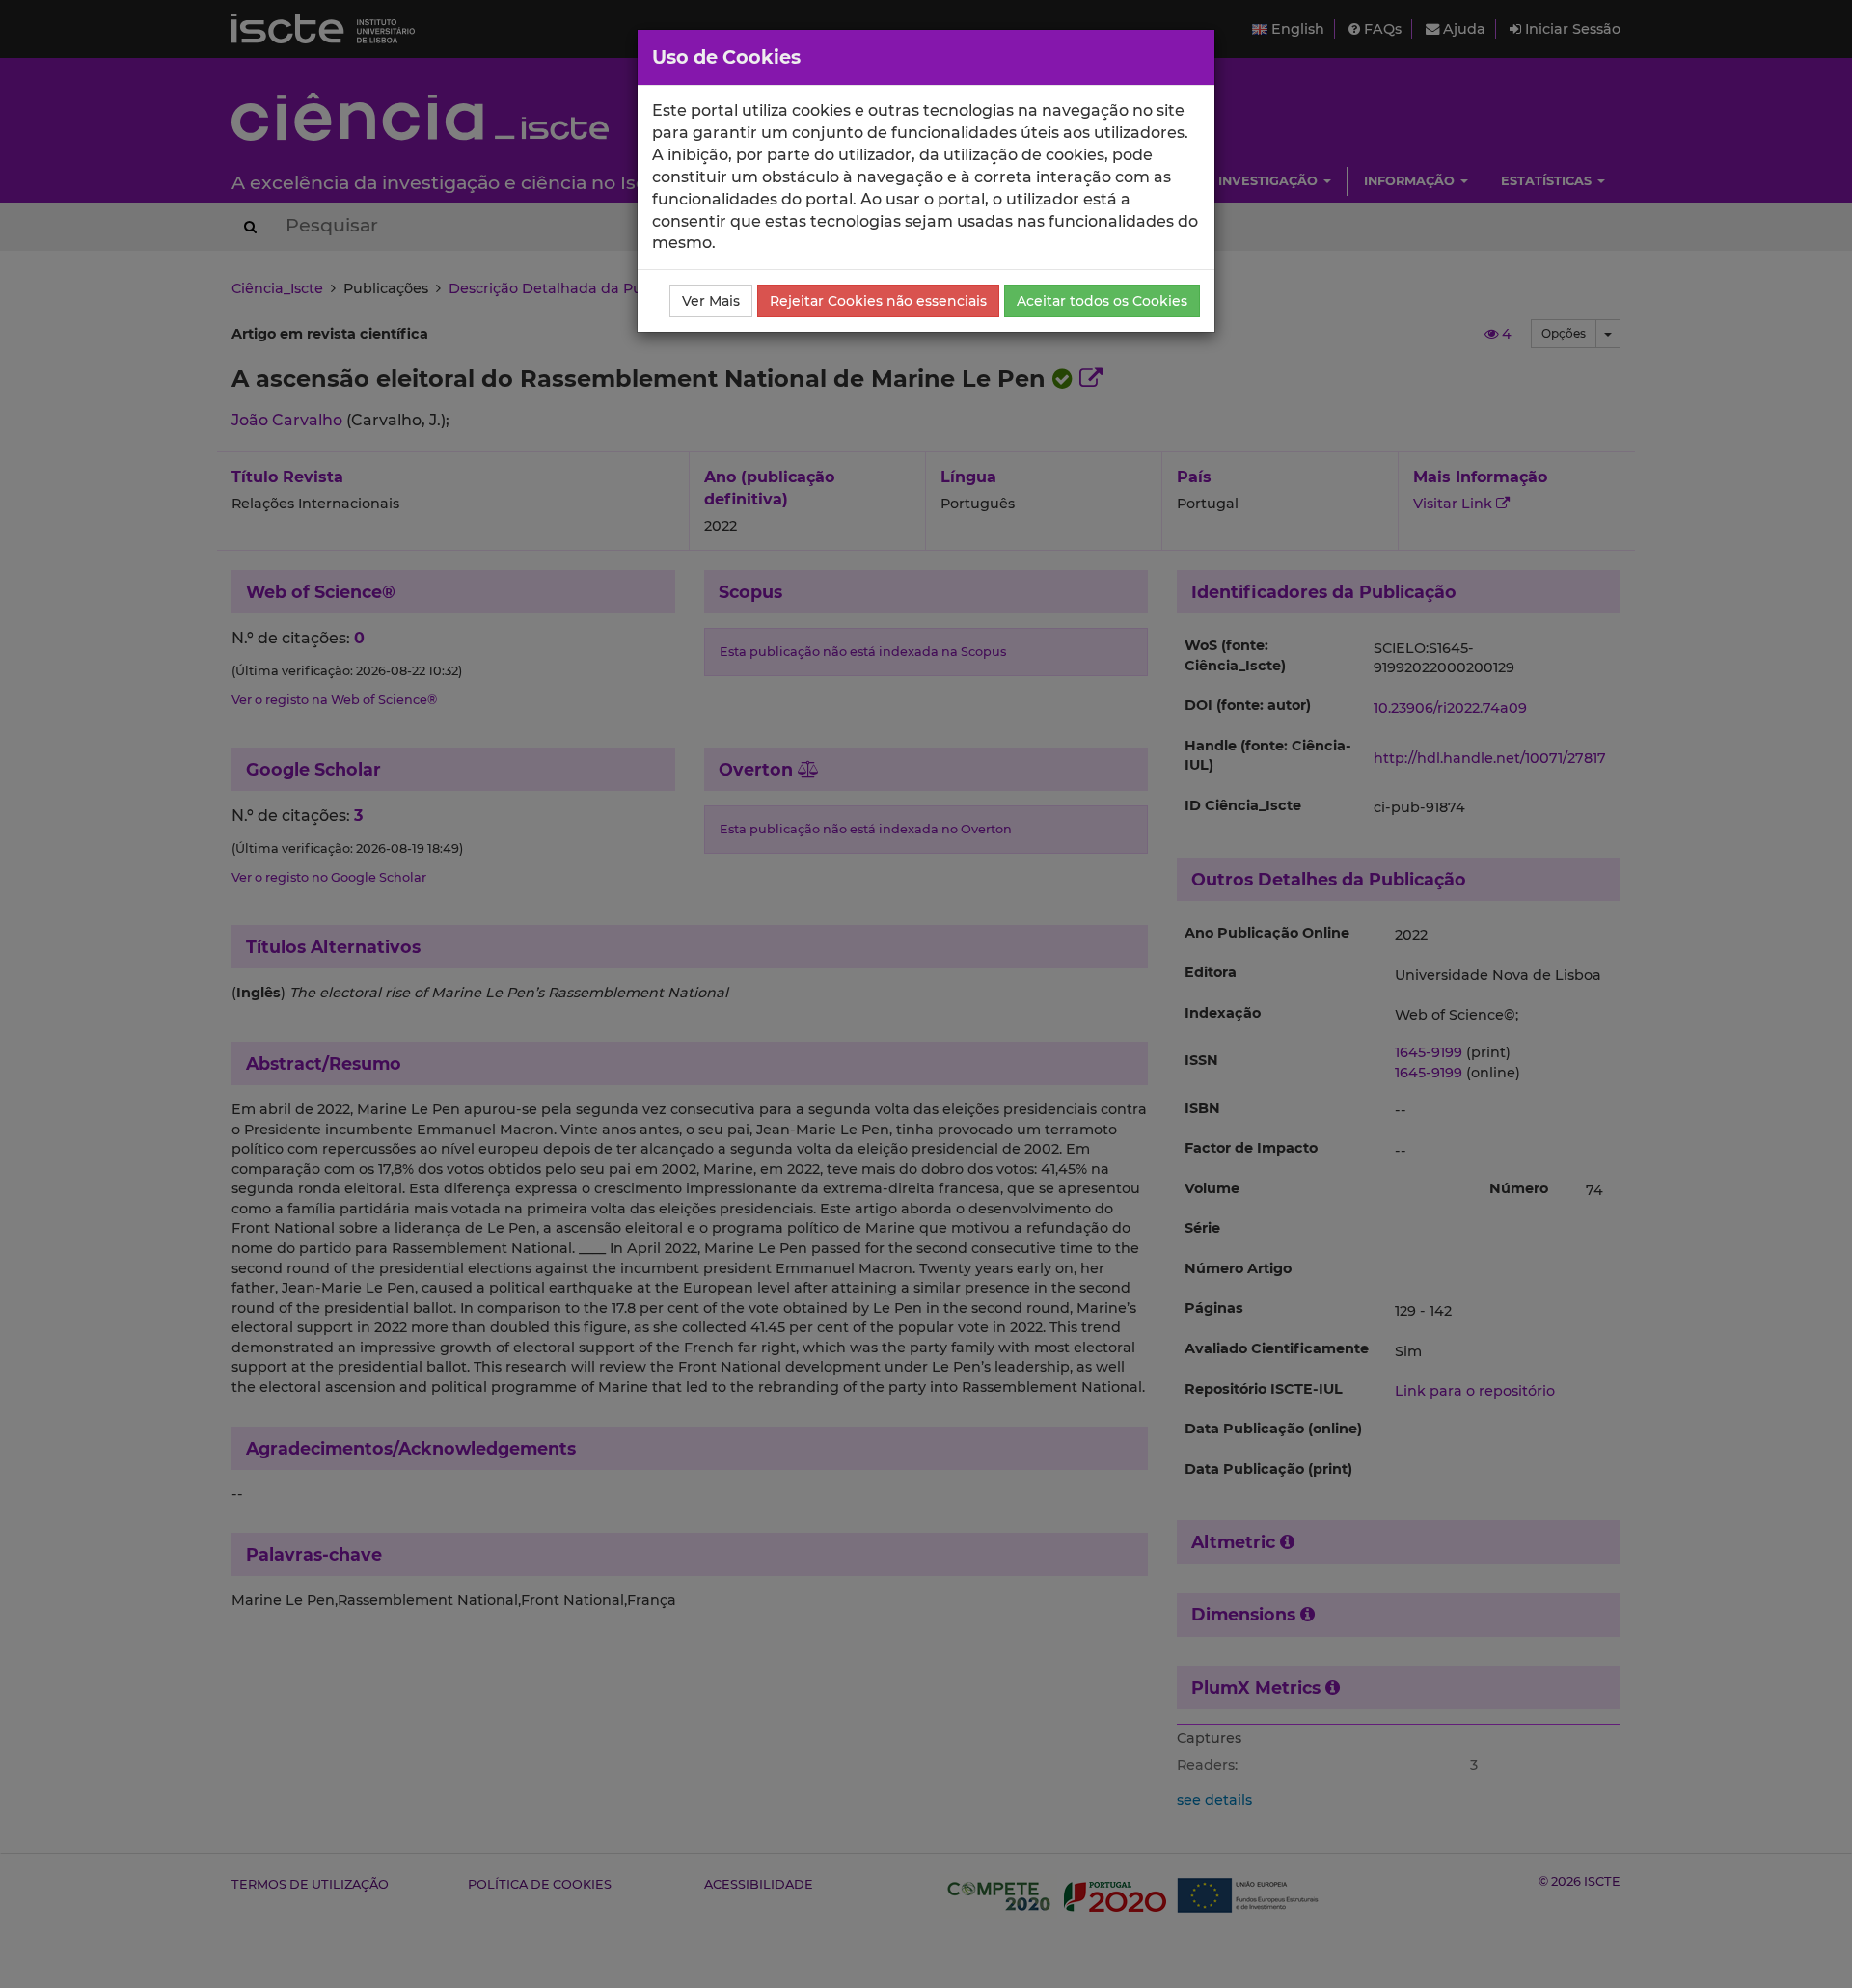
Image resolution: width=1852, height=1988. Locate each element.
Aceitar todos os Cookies (1102, 301)
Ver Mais (711, 301)
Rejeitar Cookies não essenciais (878, 301)
